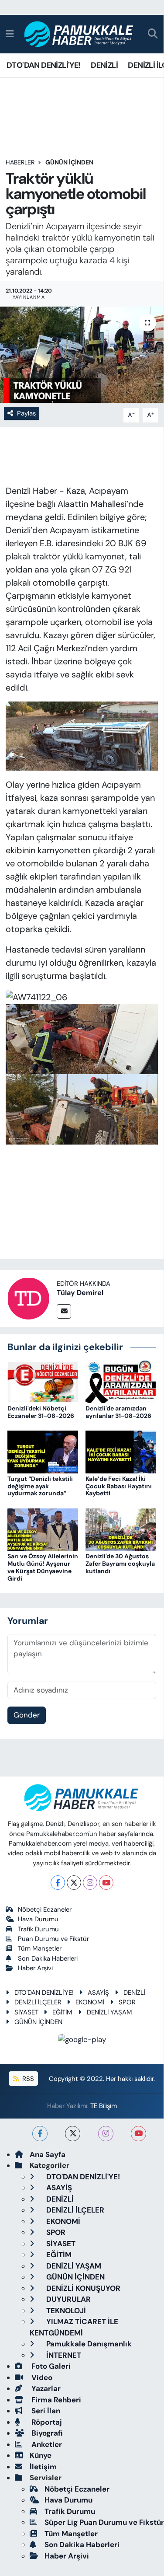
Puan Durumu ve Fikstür (53, 1939)
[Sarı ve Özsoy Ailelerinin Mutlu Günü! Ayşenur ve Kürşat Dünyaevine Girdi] (43, 1529)
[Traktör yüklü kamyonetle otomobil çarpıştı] (82, 355)
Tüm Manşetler (40, 1948)
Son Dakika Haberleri (48, 1958)
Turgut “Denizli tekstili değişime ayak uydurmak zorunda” (40, 1486)
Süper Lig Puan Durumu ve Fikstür (104, 2522)
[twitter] (73, 2134)
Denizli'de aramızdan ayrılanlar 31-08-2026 (118, 1412)
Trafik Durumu (38, 1929)
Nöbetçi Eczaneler (45, 1909)
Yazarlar (45, 2388)
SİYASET (26, 2012)
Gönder (27, 1715)
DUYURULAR (68, 2299)
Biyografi (46, 2433)
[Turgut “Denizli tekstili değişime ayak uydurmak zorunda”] (43, 1451)
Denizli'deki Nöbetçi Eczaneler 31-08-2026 (41, 1412)
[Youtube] (106, 1883)
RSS (27, 2079)
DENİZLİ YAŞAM (109, 2012)
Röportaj (46, 2422)
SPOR (127, 2002)
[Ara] (153, 34)
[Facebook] (58, 1883)
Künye (41, 2455)
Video (41, 2377)
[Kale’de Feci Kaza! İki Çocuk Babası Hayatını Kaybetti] (121, 1451)
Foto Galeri (50, 2366)
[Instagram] (90, 1883)
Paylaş (26, 413)
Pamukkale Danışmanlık (88, 2344)
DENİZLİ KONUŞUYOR (82, 2288)
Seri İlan (45, 2411)
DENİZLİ (104, 65)
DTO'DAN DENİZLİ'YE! (44, 65)
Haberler (20, 162)
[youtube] (138, 2134)
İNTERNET (63, 2355)
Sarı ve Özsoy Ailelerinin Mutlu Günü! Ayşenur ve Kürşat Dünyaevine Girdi (43, 1567)
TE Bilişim (104, 2106)
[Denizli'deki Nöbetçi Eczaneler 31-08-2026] (43, 1381)
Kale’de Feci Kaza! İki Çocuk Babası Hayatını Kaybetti (119, 1486)
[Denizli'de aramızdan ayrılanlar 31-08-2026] (121, 1381)
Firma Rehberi (55, 2400)
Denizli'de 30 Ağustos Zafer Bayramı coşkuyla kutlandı (120, 1564)
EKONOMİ (90, 2002)
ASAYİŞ (98, 1993)
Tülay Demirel (80, 1293)
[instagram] (106, 2134)
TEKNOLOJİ (65, 2311)
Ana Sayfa (48, 2154)
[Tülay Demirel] (28, 1298)
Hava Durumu (38, 1919)
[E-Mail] (64, 1311)
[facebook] (40, 2134)
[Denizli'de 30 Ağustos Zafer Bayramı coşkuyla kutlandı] (121, 1529)
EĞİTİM (62, 2012)
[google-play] (82, 2041)
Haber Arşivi (35, 1968)
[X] (74, 1883)
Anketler (46, 2444)
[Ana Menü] (10, 34)
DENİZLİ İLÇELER (38, 2002)
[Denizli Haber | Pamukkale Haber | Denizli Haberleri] (79, 34)
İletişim (43, 2467)
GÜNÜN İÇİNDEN (69, 162)
